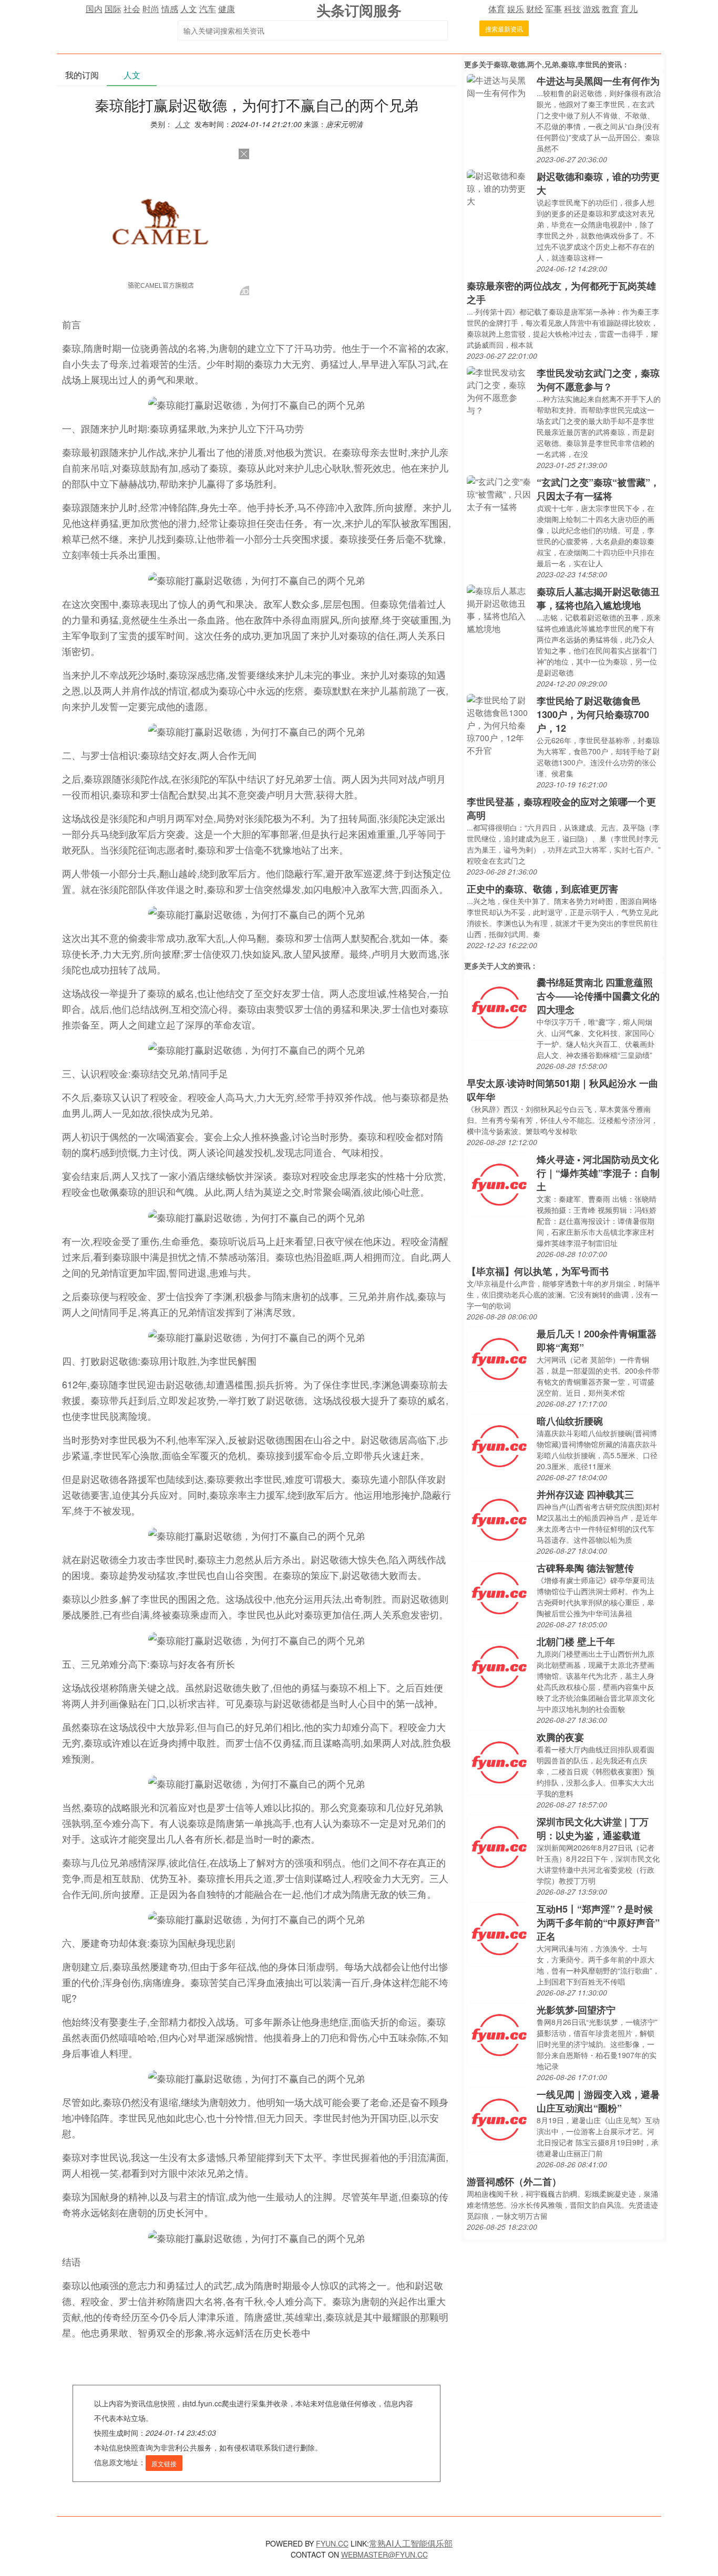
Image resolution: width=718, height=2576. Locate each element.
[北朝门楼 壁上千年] (499, 1666)
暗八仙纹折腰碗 (570, 1421)
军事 (553, 9)
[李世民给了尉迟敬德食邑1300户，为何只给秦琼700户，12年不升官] (499, 724)
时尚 (151, 9)
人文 (189, 9)
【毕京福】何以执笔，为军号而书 (538, 1271)
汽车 (208, 9)
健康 (227, 9)
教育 (610, 9)
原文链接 (164, 2463)
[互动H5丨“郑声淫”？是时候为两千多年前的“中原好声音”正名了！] (499, 1933)
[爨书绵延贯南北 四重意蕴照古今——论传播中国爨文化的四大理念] (499, 1007)
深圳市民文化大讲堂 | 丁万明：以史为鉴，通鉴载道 (593, 1829)
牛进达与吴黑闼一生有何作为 (598, 81)
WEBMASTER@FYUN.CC (384, 2554)
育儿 (629, 9)
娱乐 (516, 9)
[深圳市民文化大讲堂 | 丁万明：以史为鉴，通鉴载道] (499, 1846)
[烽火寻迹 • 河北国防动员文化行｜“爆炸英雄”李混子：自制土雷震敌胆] (499, 1184)
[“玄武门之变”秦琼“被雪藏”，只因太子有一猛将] (499, 493)
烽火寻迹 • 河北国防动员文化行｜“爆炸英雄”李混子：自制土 (598, 1173)
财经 (535, 9)
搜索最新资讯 (504, 29)
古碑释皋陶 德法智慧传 (585, 1568)
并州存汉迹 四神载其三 (585, 1494)
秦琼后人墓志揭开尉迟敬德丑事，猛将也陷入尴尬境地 (598, 598)
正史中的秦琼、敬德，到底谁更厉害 (542, 889)
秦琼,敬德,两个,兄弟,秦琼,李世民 (547, 64)
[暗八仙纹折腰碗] (499, 1445)
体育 (497, 9)
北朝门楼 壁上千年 (576, 1642)
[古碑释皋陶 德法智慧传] (499, 1592)
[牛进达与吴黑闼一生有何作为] (499, 85)
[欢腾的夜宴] (499, 1762)
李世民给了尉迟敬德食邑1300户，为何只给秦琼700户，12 (593, 714)
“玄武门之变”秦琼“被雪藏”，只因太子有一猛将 (598, 489)
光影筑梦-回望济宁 (576, 2010)
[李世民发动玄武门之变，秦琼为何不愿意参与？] (499, 390)
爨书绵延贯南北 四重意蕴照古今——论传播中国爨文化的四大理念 (598, 996)
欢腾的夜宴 (560, 1737)
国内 (94, 9)
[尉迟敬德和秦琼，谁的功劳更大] (499, 187)
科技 (572, 9)
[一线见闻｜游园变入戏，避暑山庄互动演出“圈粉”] (499, 2119)
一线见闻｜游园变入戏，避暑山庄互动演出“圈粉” (598, 2101)
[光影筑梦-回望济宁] (499, 2034)
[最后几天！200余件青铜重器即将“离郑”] (499, 1358)
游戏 (591, 9)
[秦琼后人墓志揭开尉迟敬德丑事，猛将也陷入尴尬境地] (499, 609)
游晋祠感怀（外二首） (514, 2182)
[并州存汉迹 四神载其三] (499, 1519)
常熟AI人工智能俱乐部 (411, 2543)
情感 (170, 9)
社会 (132, 9)
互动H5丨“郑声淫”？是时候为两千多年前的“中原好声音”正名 (598, 1923)
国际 (113, 9)
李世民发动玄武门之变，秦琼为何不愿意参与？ (598, 380)
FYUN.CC (332, 2543)
